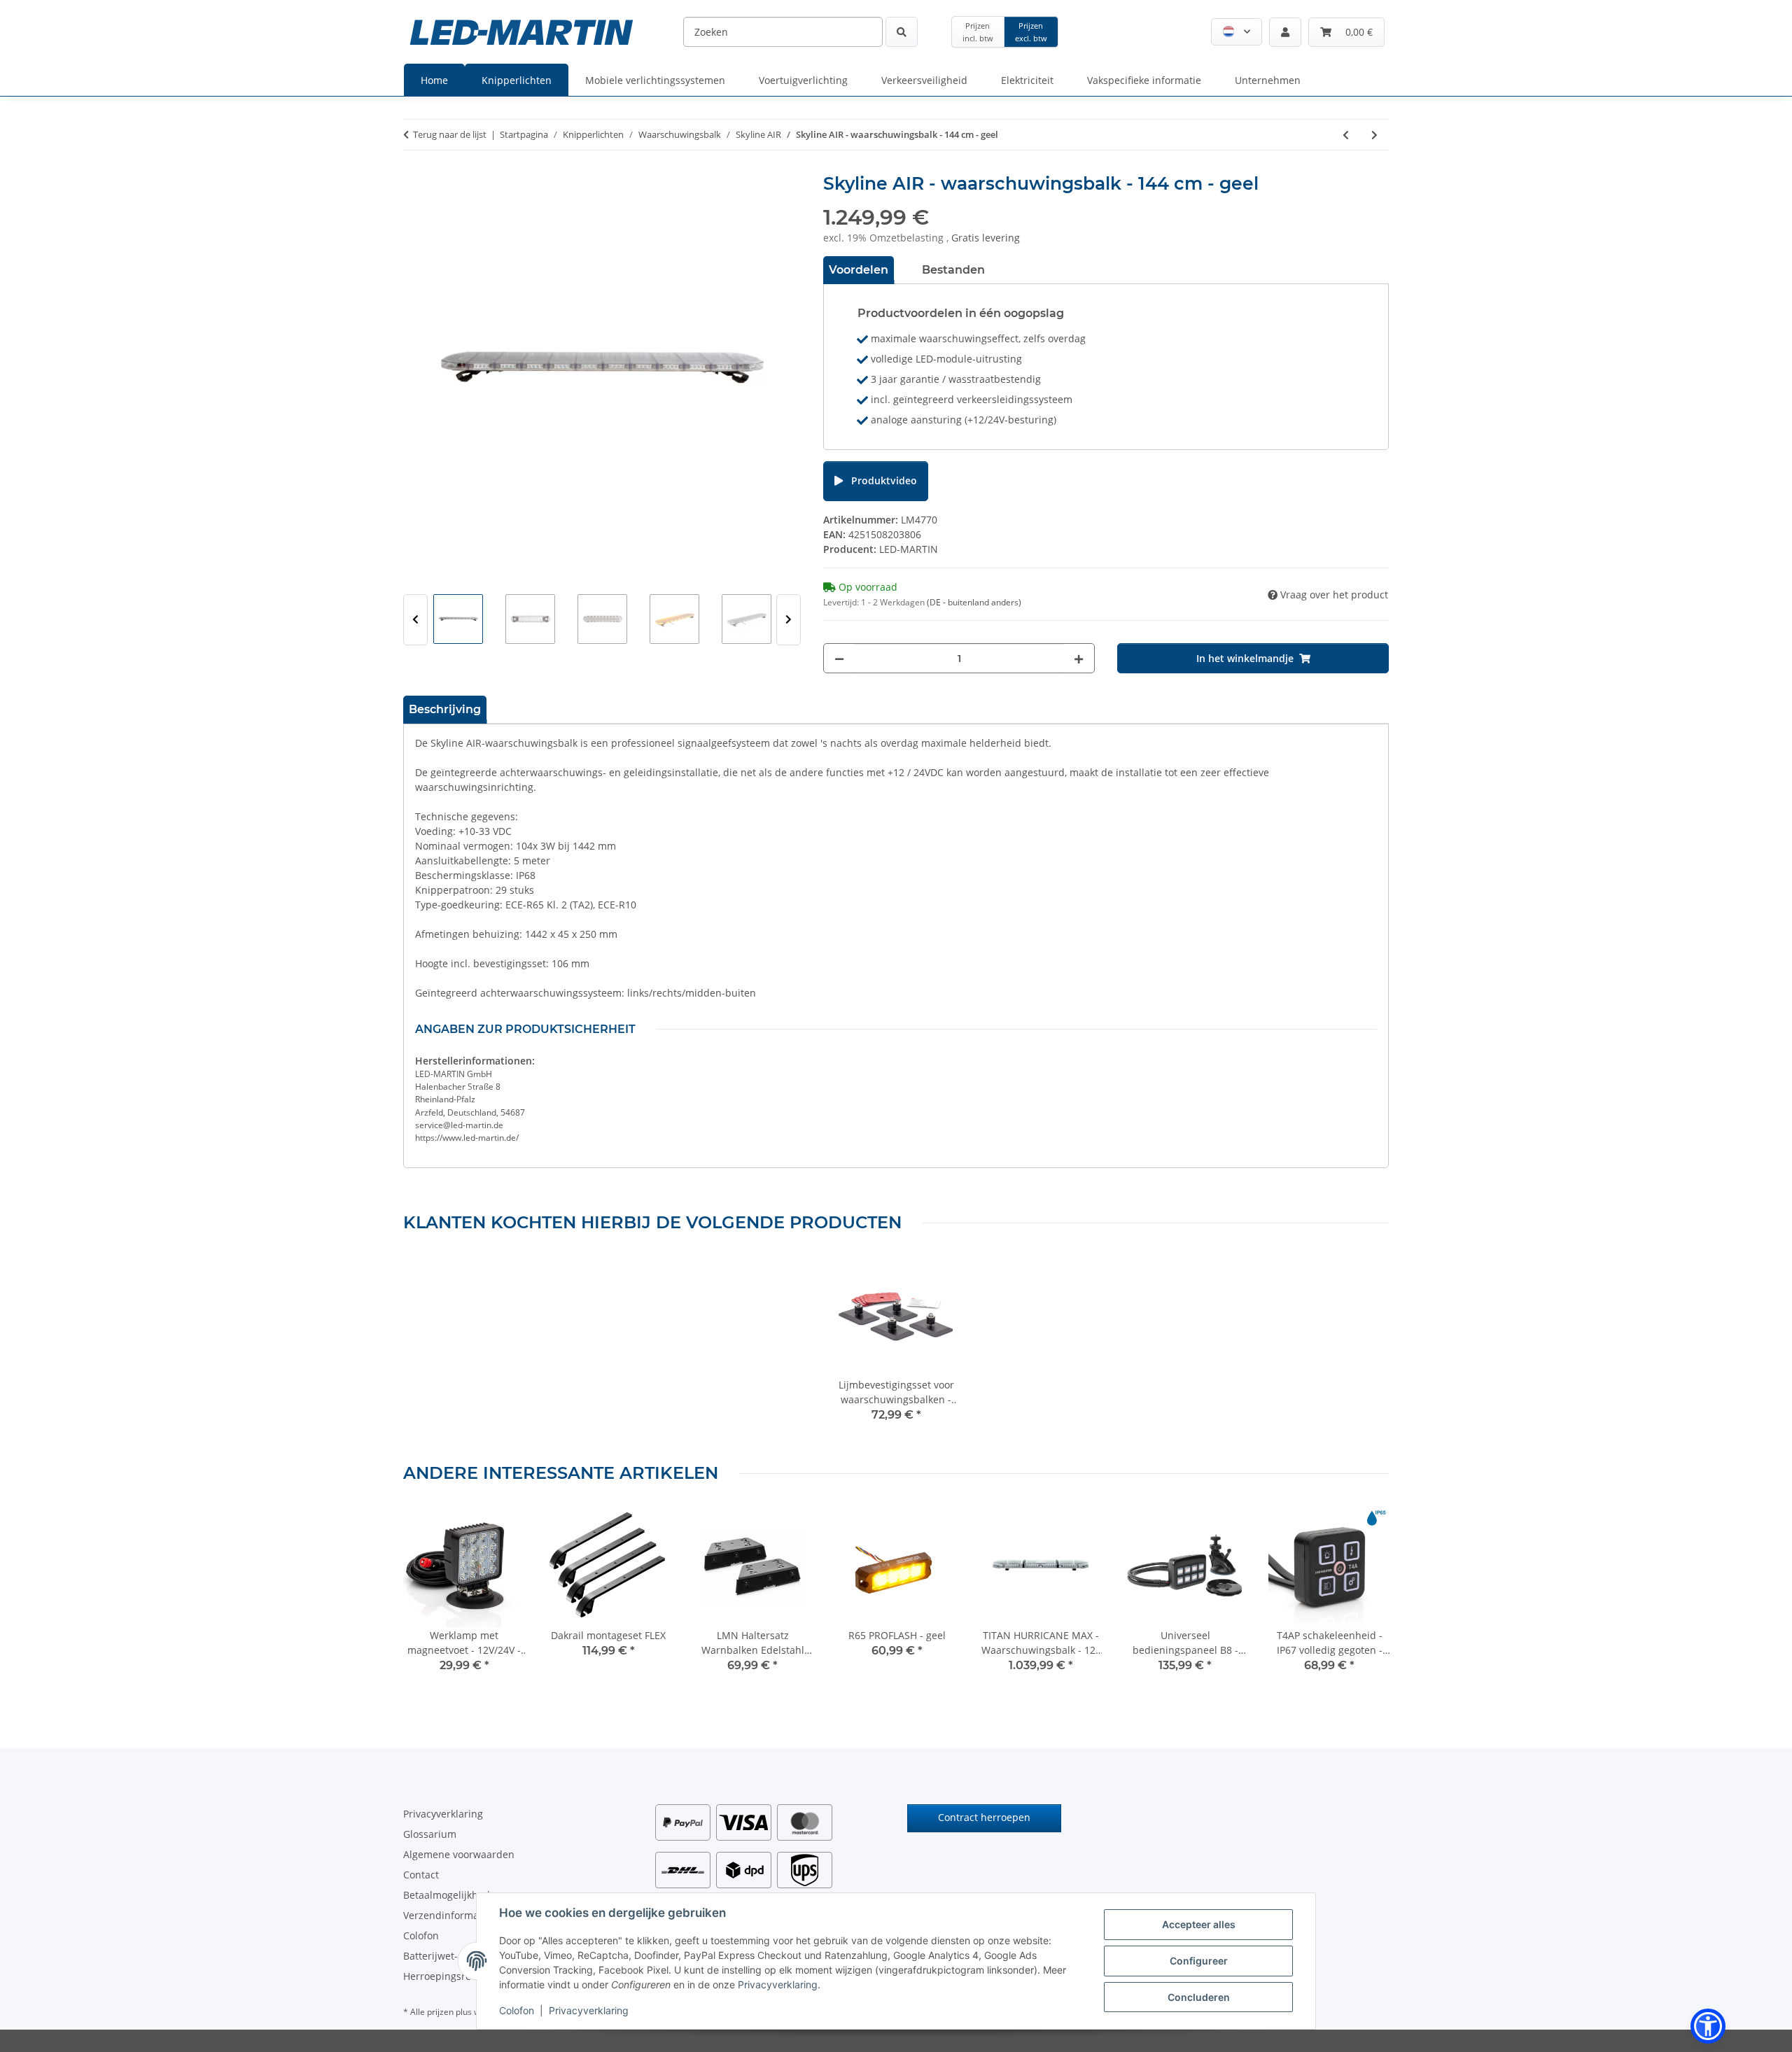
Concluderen (1199, 1997)
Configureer (1199, 1961)
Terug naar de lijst (450, 134)
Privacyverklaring (778, 1984)
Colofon (517, 2010)
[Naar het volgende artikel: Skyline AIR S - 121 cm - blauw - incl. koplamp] (1374, 135)
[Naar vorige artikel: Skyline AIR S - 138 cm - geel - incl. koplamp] (1346, 135)
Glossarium (430, 1834)
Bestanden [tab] (953, 270)
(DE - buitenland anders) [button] (974, 602)
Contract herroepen (984, 1817)
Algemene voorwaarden (459, 1854)
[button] (1237, 32)
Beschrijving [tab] (445, 709)
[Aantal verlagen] (839, 658)
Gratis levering (986, 238)
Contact (421, 1875)
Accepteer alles (1199, 1924)
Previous (415, 620)
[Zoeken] (902, 32)
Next (789, 620)
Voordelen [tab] (859, 270)
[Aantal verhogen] (1079, 658)
